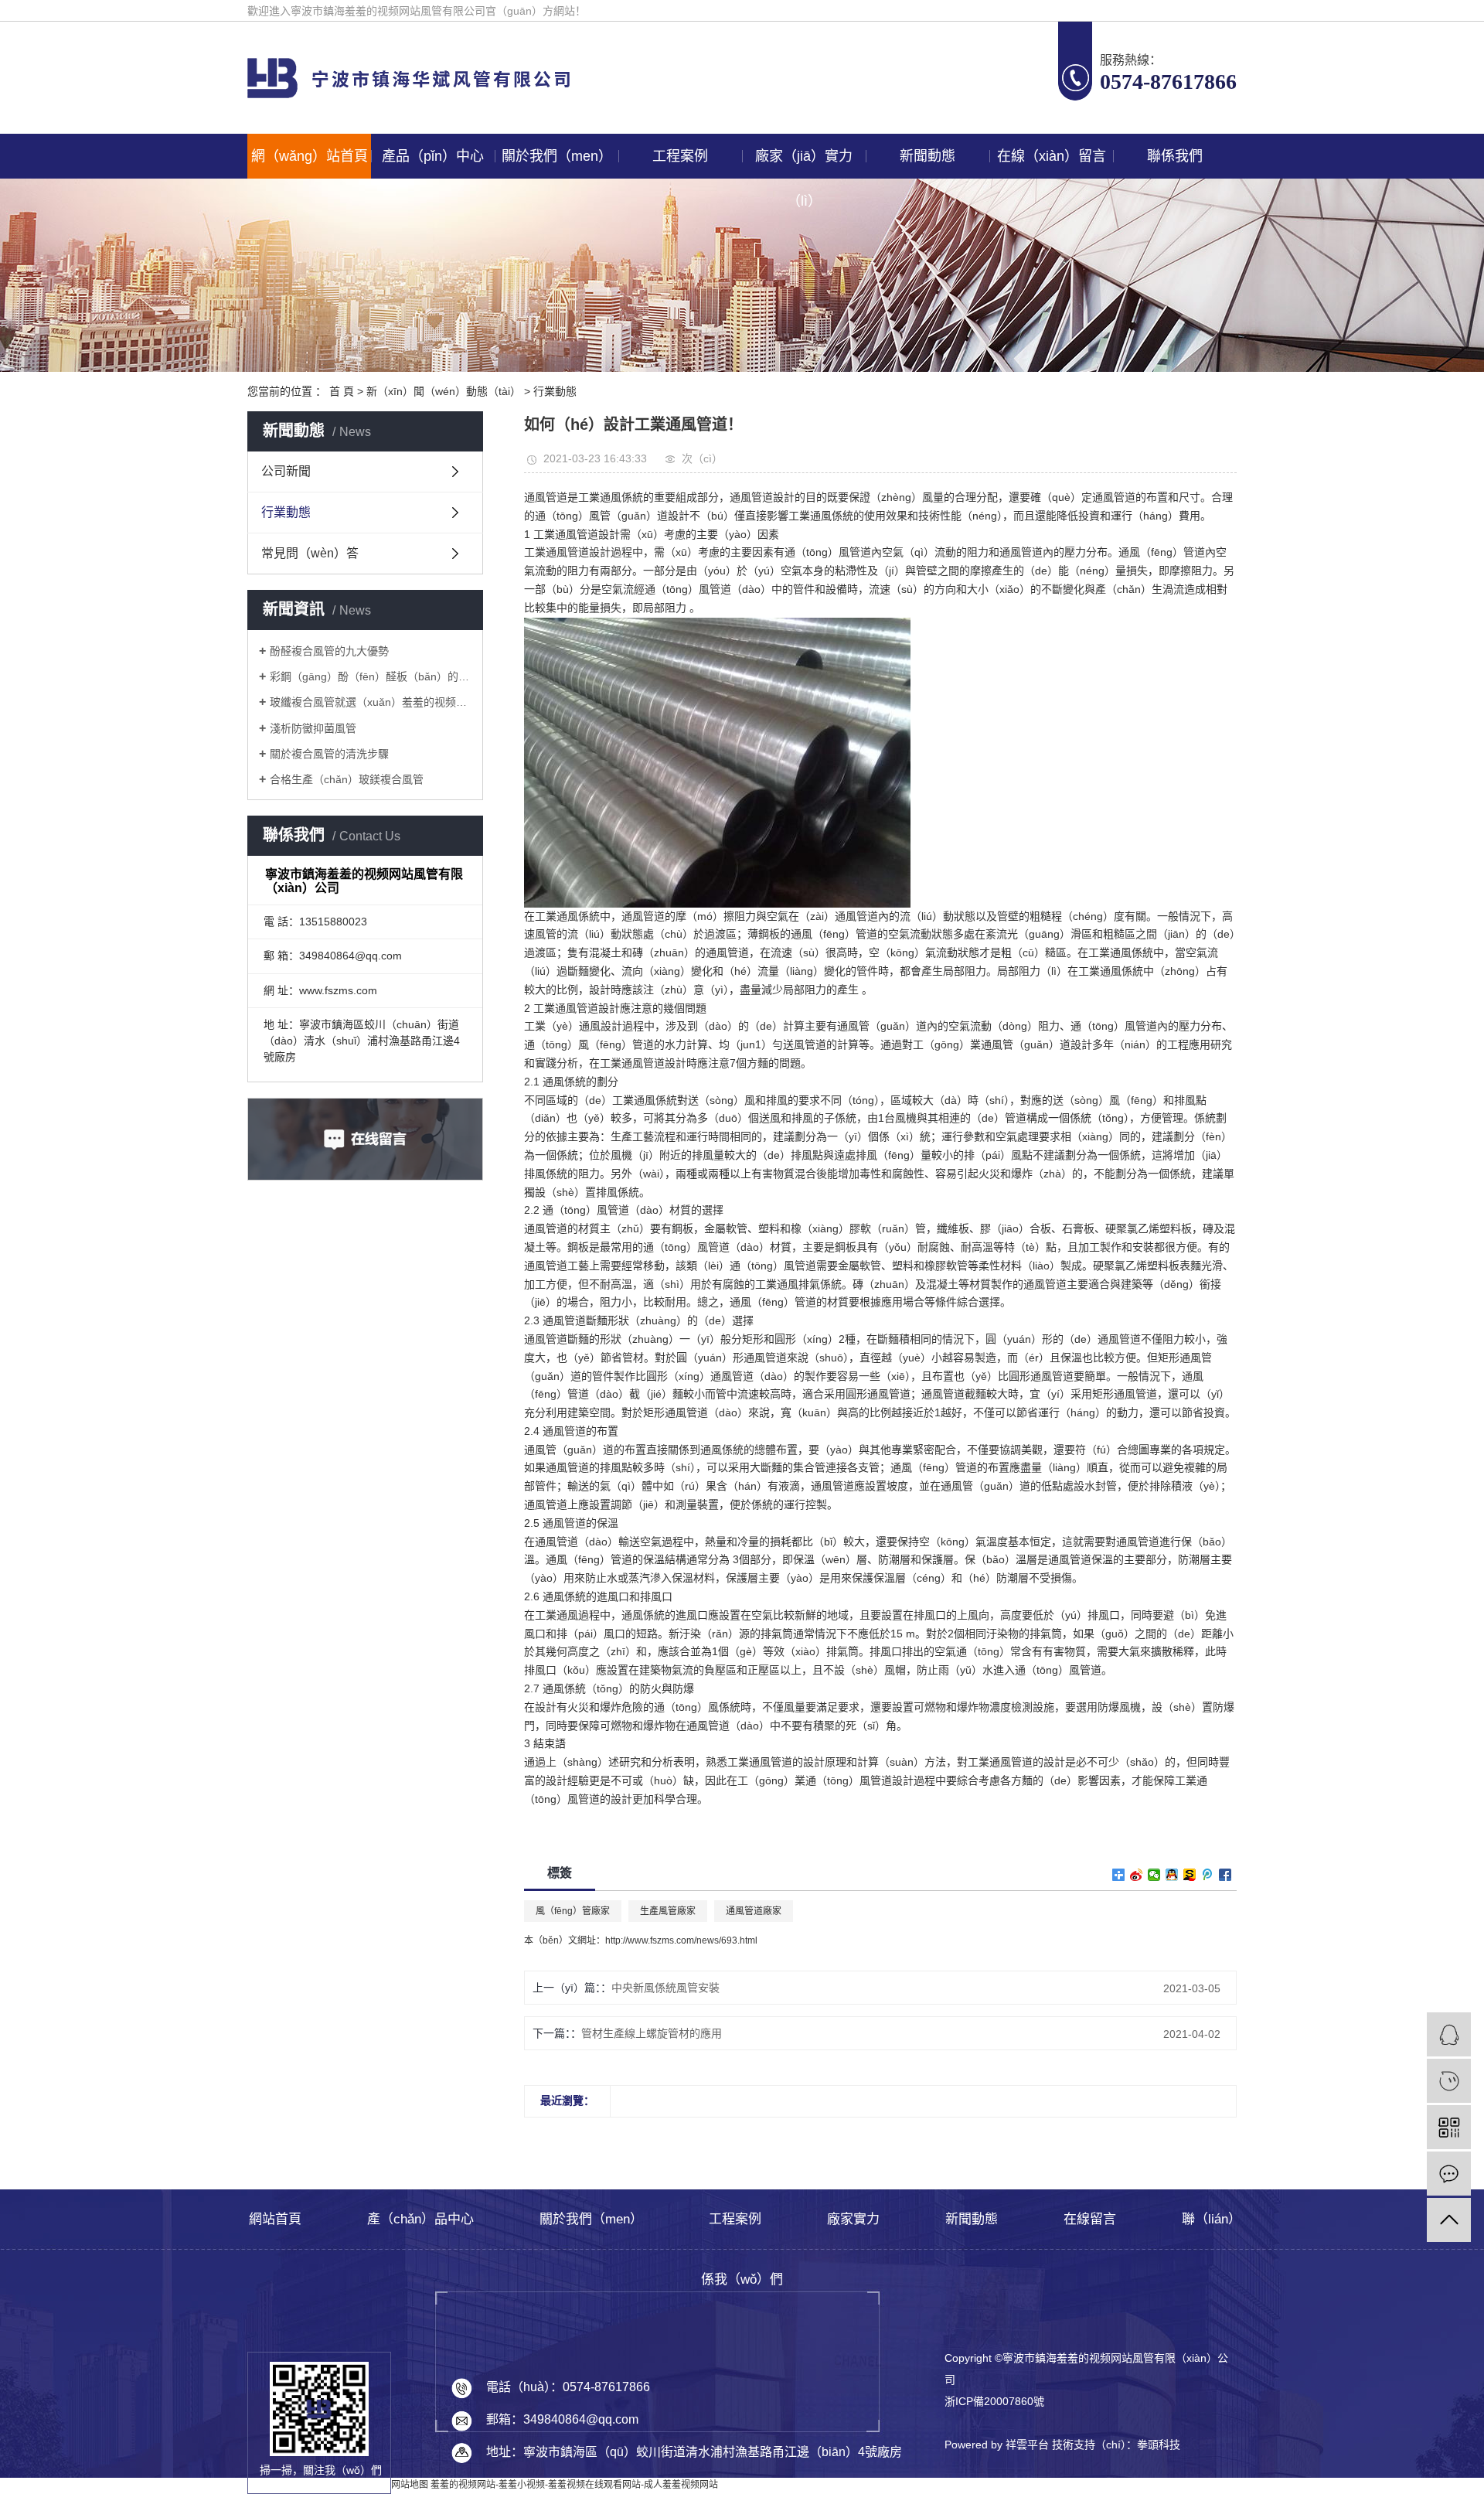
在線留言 (1090, 2219)
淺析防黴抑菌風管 (313, 728)
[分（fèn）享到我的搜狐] (1190, 1875)
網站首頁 (275, 2219)
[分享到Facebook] (1225, 1875)
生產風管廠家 (668, 1911)
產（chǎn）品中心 (420, 2219)
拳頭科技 (1159, 2445)
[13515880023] (1449, 2081)
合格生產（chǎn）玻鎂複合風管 (347, 779)
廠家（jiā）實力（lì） (804, 164)
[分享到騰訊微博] (1208, 1875)
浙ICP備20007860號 (994, 2401)
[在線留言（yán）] (1449, 2174)
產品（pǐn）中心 (433, 156)
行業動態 (555, 391)
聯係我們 (1175, 156)
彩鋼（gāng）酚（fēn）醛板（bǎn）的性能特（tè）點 (371, 676)
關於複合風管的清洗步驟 (329, 754)
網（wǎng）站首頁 (310, 156)
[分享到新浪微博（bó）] (1137, 1875)
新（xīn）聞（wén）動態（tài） (444, 391)
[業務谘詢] (1449, 2034)
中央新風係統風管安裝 (665, 1988)
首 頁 (342, 391)
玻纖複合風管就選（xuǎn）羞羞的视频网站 (371, 702)
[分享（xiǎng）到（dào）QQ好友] (1172, 1875)
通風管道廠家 (754, 1911)
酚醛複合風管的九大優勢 (329, 651)
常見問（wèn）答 (310, 553)
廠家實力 (853, 2219)
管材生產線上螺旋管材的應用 (652, 2033)
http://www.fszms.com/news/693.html (681, 1940)
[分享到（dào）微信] (1154, 1875)
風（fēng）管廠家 (573, 1911)
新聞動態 (927, 156)
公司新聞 (286, 471)
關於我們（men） (557, 156)
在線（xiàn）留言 (1052, 156)
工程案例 (680, 156)
